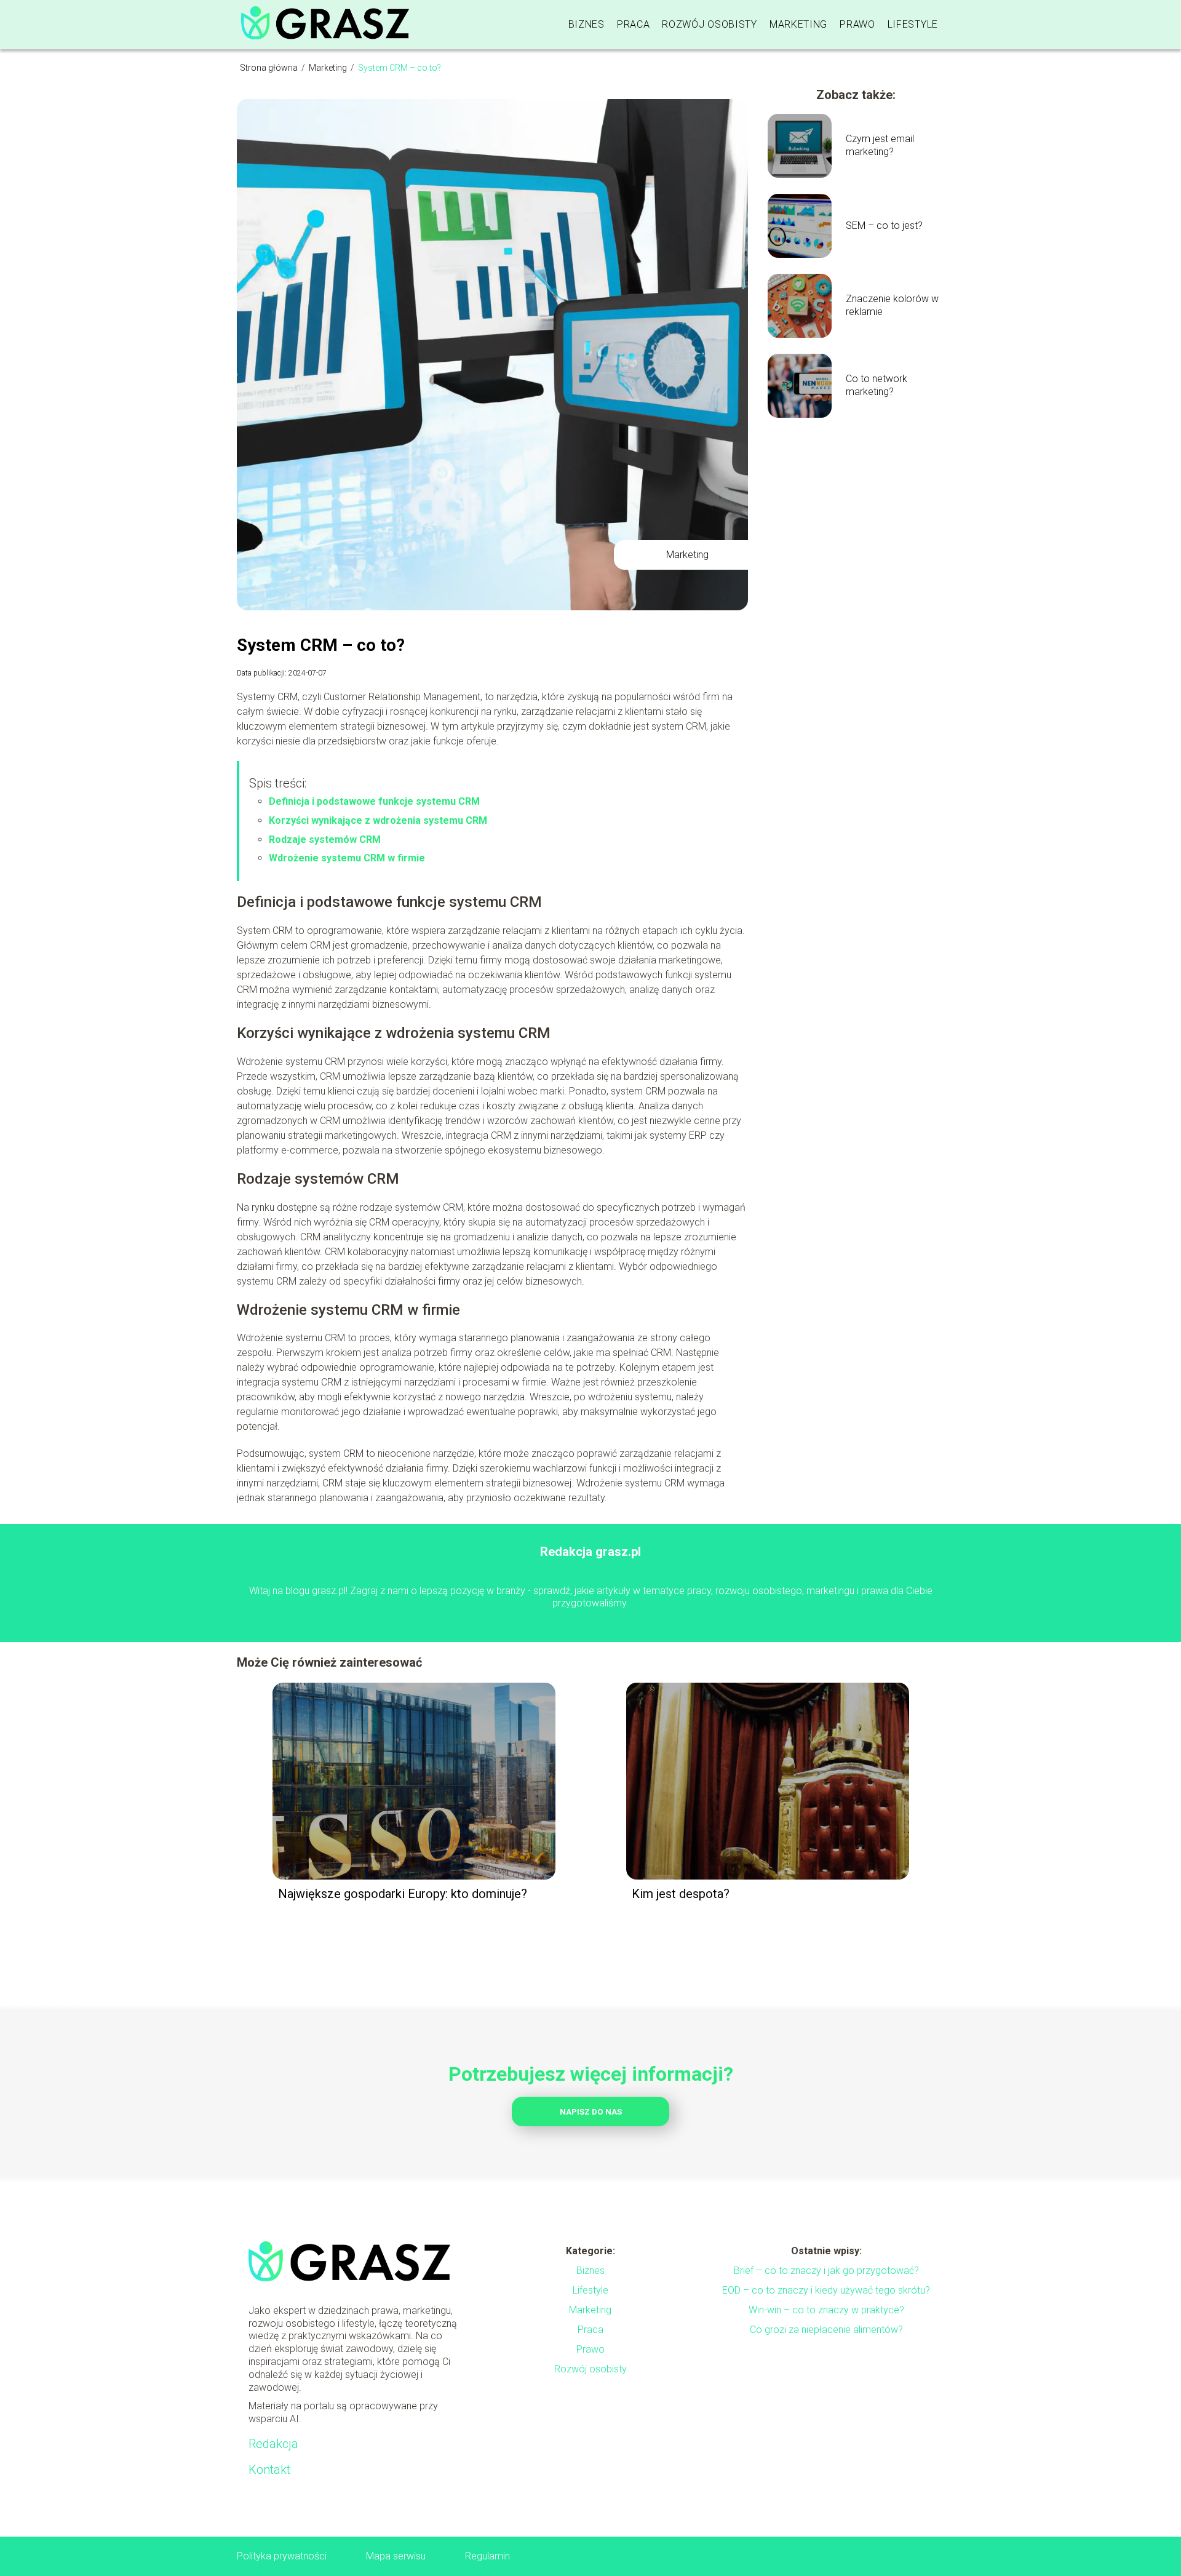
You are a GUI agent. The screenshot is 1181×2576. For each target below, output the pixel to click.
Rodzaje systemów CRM (325, 839)
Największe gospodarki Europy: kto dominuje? (403, 1894)
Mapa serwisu (396, 2556)
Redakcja (273, 2444)
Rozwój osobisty (710, 24)
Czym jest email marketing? (880, 145)
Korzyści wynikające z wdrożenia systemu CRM (378, 820)
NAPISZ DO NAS (591, 2112)
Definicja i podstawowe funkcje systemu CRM (374, 801)
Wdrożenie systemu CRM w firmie (347, 858)
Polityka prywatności (282, 2556)
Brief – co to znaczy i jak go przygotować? (826, 2271)
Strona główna (270, 68)
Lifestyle (913, 24)
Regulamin (487, 2556)
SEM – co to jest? (884, 225)
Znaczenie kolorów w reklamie (892, 305)
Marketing (798, 24)
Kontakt (269, 2470)
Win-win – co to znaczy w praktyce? (826, 2310)
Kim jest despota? (681, 1894)
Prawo (857, 24)
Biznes (587, 24)
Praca (634, 24)
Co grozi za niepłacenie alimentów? (826, 2330)
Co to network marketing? (877, 385)
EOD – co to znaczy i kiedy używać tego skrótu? (826, 2290)
